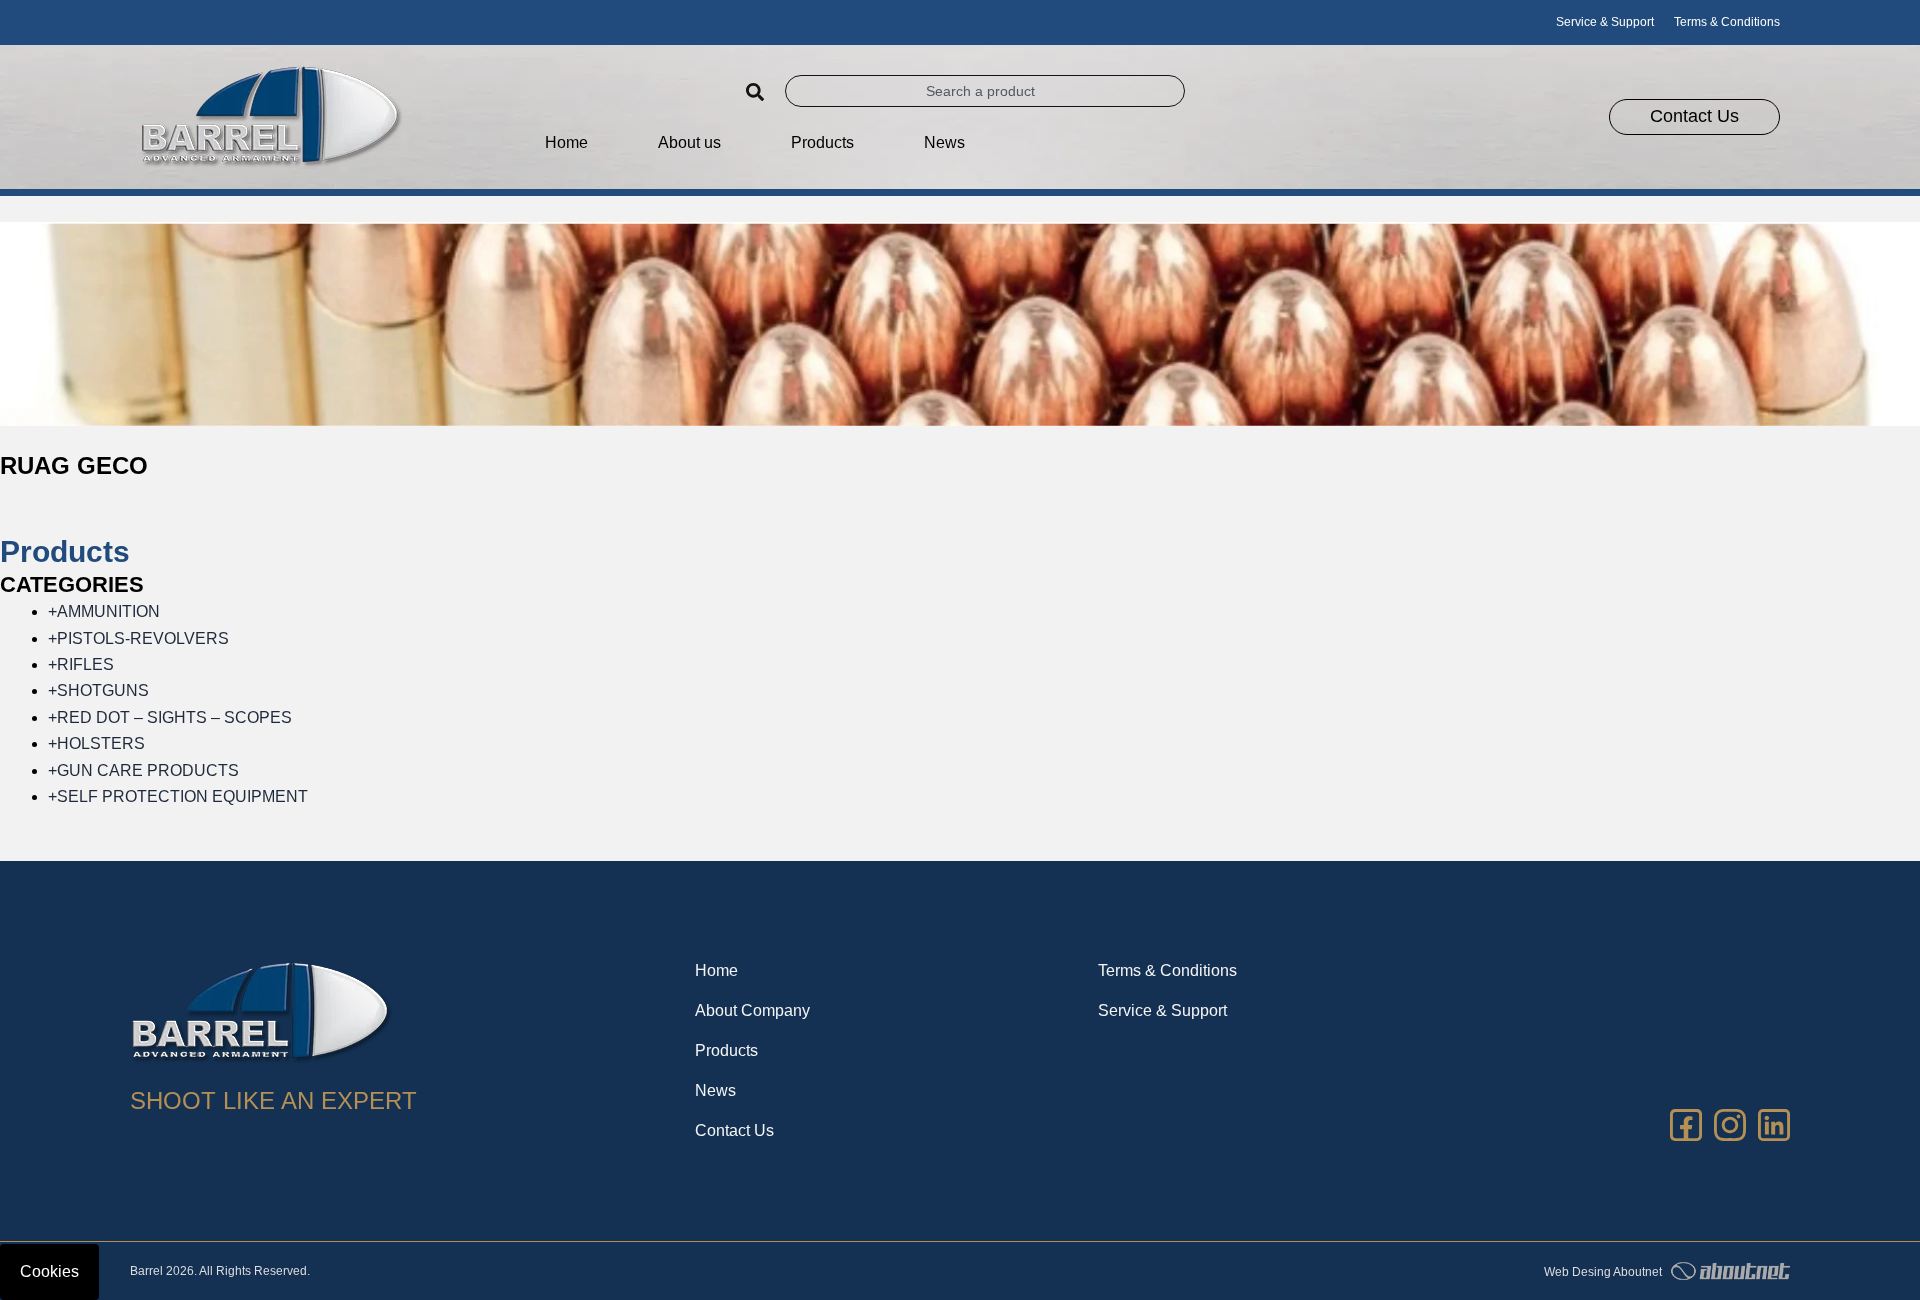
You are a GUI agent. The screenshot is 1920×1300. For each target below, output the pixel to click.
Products (726, 1050)
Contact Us (734, 1130)
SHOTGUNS (98, 690)
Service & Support (1605, 22)
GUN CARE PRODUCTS (143, 770)
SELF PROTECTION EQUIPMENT (178, 796)
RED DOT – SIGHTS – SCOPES (170, 717)
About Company (752, 1010)
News (944, 142)
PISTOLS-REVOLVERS (138, 638)
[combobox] (985, 91)
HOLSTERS (96, 743)
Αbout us (689, 142)
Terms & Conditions (1727, 22)
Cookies (49, 1271)
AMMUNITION (104, 611)
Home (566, 142)
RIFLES (81, 664)
